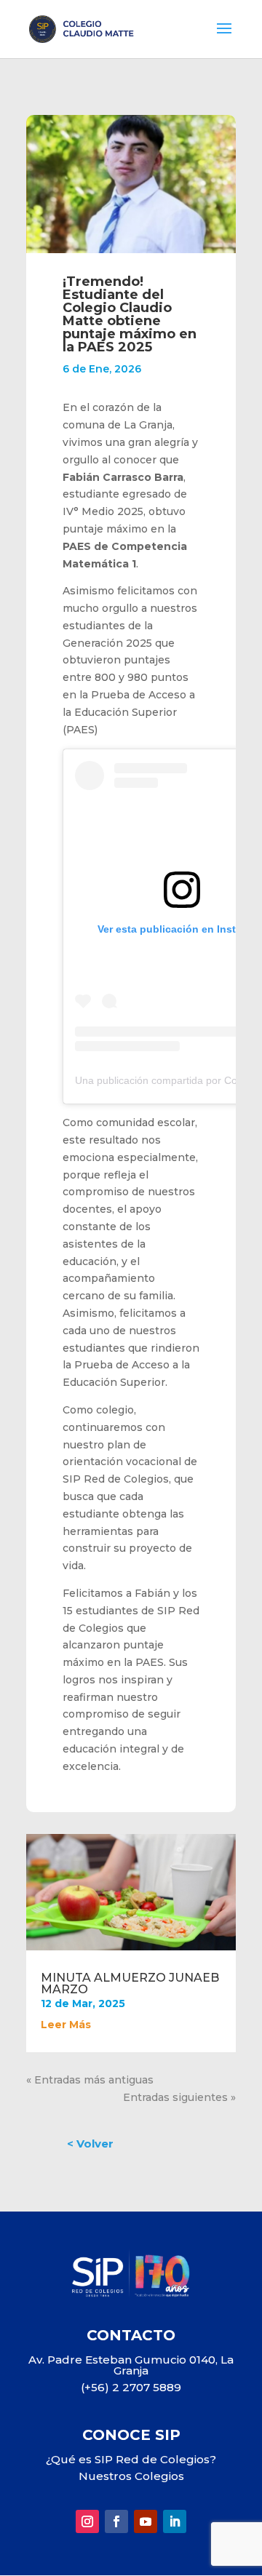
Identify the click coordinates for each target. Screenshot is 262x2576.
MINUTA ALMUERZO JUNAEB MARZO (130, 1983)
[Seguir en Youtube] (146, 2521)
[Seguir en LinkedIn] (175, 2521)
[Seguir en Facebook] (116, 2521)
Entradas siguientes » (179, 2097)
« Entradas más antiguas (90, 2080)
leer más (66, 2025)
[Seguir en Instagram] (87, 2521)
